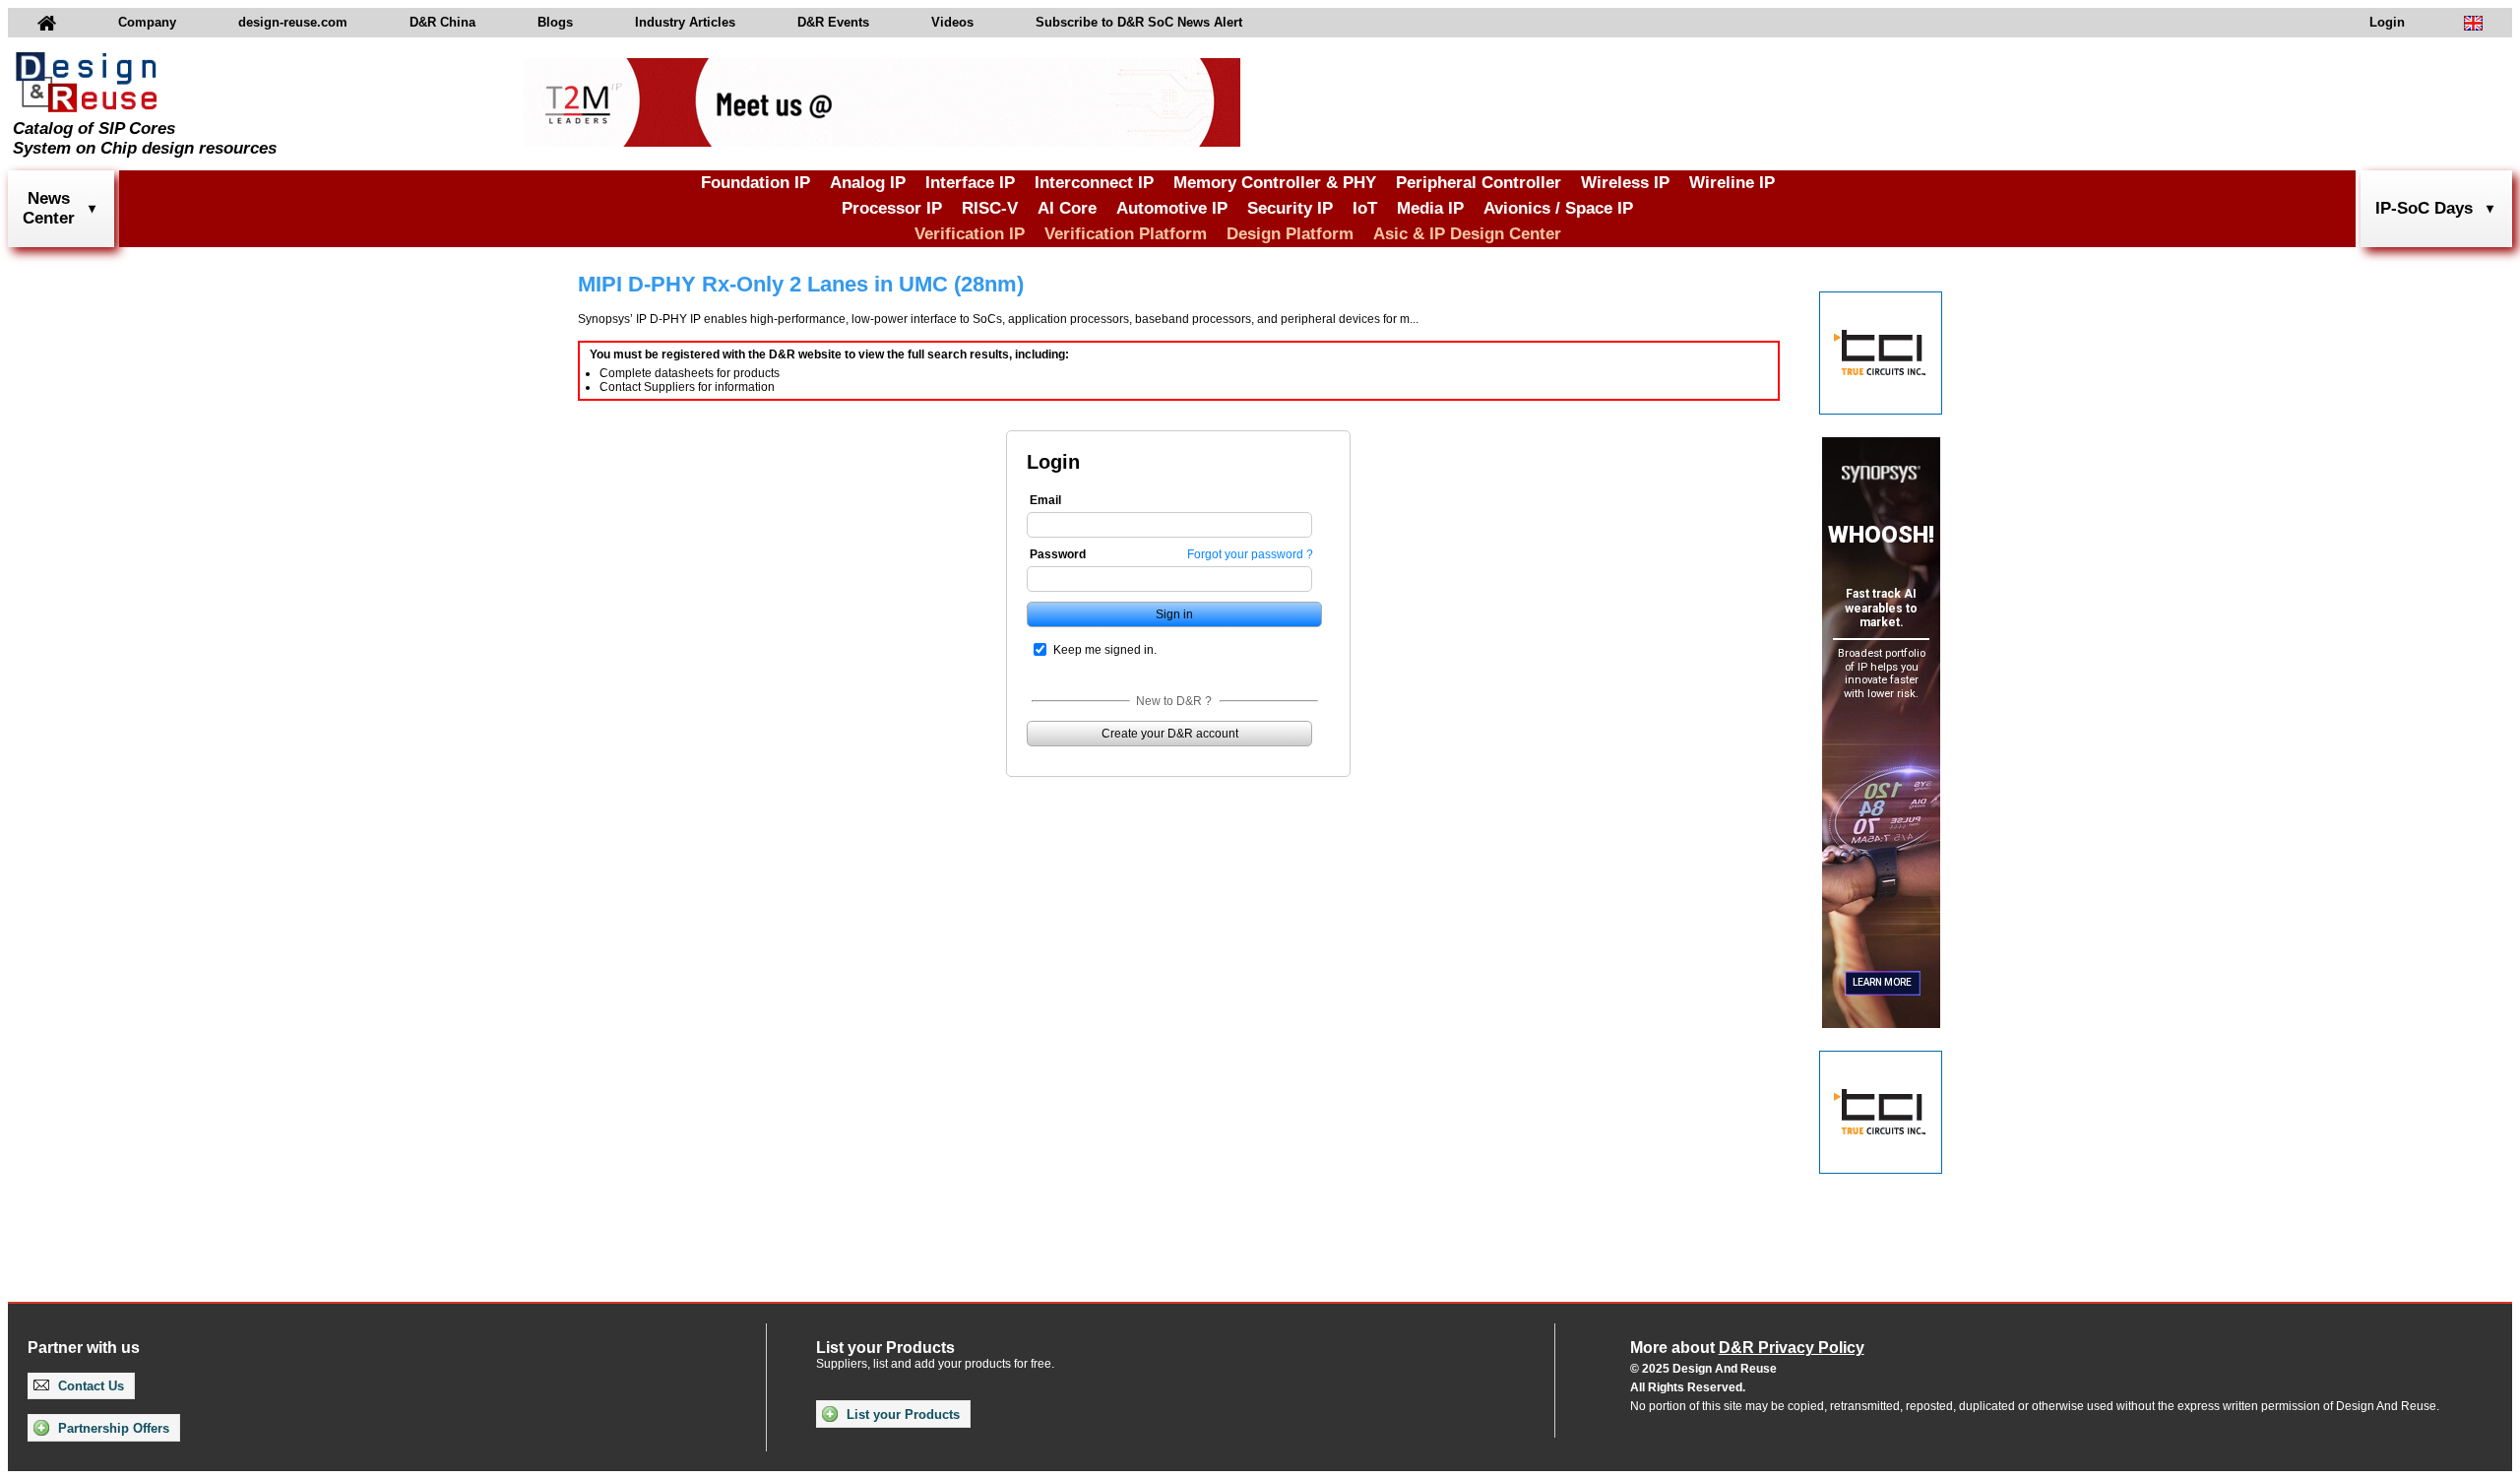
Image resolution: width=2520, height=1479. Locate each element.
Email (1045, 500)
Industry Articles (685, 22)
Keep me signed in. (1105, 650)
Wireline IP (1732, 183)
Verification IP (970, 234)
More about (1747, 1348)
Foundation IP (756, 183)
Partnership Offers (112, 1428)
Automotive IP (1172, 208)
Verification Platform (1126, 234)
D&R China (442, 22)
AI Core (1067, 208)
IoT (1365, 208)
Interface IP (970, 183)
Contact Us (89, 1386)
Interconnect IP (1094, 183)
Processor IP (892, 208)
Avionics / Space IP (1558, 208)
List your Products (901, 1415)
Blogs (555, 22)
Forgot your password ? (1250, 554)
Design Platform (1290, 234)
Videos (952, 22)
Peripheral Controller (1479, 183)
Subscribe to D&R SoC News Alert (1139, 22)
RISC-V (990, 208)
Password (1058, 554)
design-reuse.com (293, 22)
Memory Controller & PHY (1275, 183)
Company (147, 22)
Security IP (1290, 208)
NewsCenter (49, 208)
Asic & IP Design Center (1467, 234)
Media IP (1430, 208)
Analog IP (868, 183)
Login (2387, 22)
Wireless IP (1625, 183)
